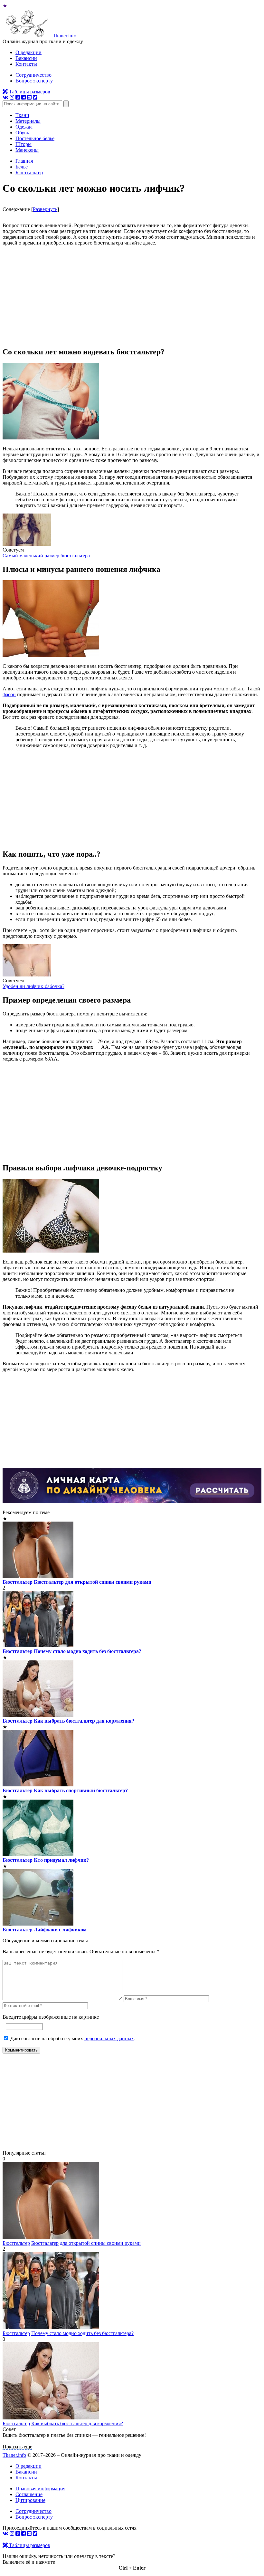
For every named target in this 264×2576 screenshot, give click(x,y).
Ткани (22, 115)
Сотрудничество (33, 75)
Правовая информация (40, 2489)
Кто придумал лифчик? (61, 1860)
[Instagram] (12, 97)
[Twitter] (35, 97)
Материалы (28, 121)
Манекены (27, 150)
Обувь (22, 133)
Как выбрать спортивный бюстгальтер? (81, 1790)
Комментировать (21, 2050)
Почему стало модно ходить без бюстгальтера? (88, 1651)
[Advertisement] (132, 296)
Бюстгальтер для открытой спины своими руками (93, 1582)
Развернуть (45, 209)
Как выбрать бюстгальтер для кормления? (84, 1721)
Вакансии (26, 58)
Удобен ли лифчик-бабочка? (33, 986)
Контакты (26, 64)
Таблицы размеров (29, 92)
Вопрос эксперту (34, 81)
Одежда (24, 127)
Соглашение (29, 2494)
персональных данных (109, 2038)
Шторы (24, 144)
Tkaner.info (14, 2455)
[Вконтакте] (5, 97)
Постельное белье (35, 138)
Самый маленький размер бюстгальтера (46, 556)
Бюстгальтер (18, 1582)
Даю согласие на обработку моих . (73, 2038)
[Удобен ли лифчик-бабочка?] (27, 975)
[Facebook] (24, 97)
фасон (9, 694)
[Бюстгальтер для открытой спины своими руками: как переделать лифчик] (51, 2237)
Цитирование (30, 2500)
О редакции (28, 52)
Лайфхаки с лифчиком (60, 1930)
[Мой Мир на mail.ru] (29, 97)
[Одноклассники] (18, 97)
